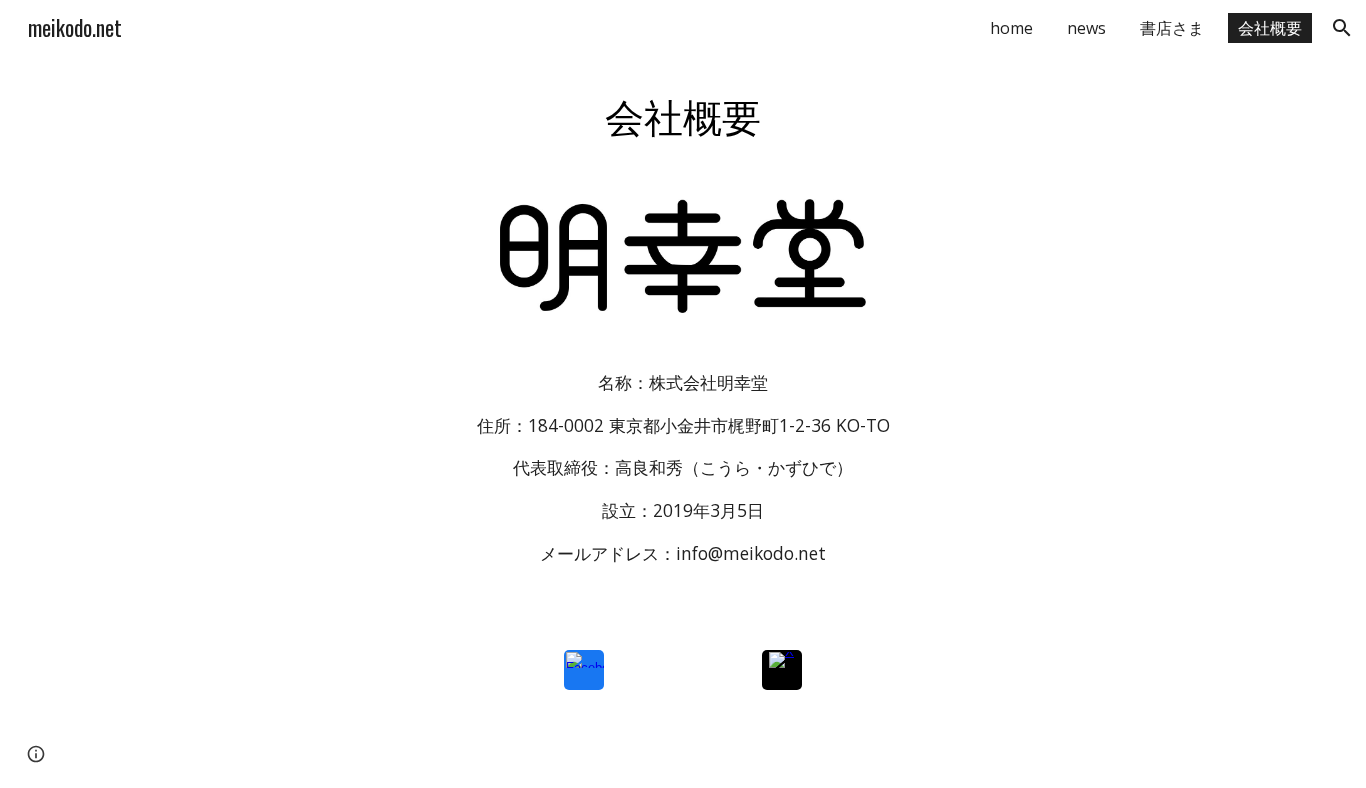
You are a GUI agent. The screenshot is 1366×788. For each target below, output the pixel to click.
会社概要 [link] (1270, 28)
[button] (1342, 28)
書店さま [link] (1172, 28)
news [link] (1086, 28)
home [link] (1011, 28)
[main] (683, 115)
